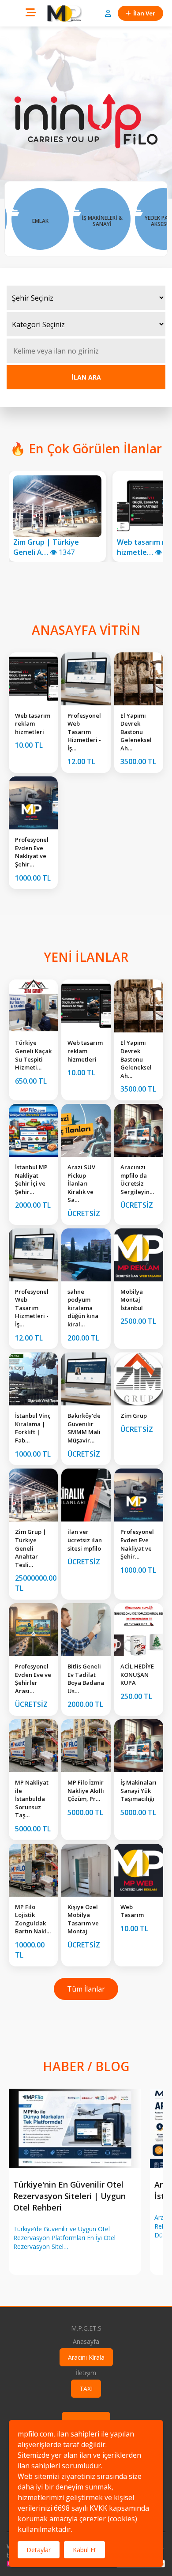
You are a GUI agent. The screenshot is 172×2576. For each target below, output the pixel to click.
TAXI (86, 2389)
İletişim (86, 2373)
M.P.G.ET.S (86, 2328)
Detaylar (39, 2550)
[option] (52, 219)
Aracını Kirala (86, 2357)
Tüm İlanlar (86, 1989)
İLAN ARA (86, 377)
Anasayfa (86, 2341)
